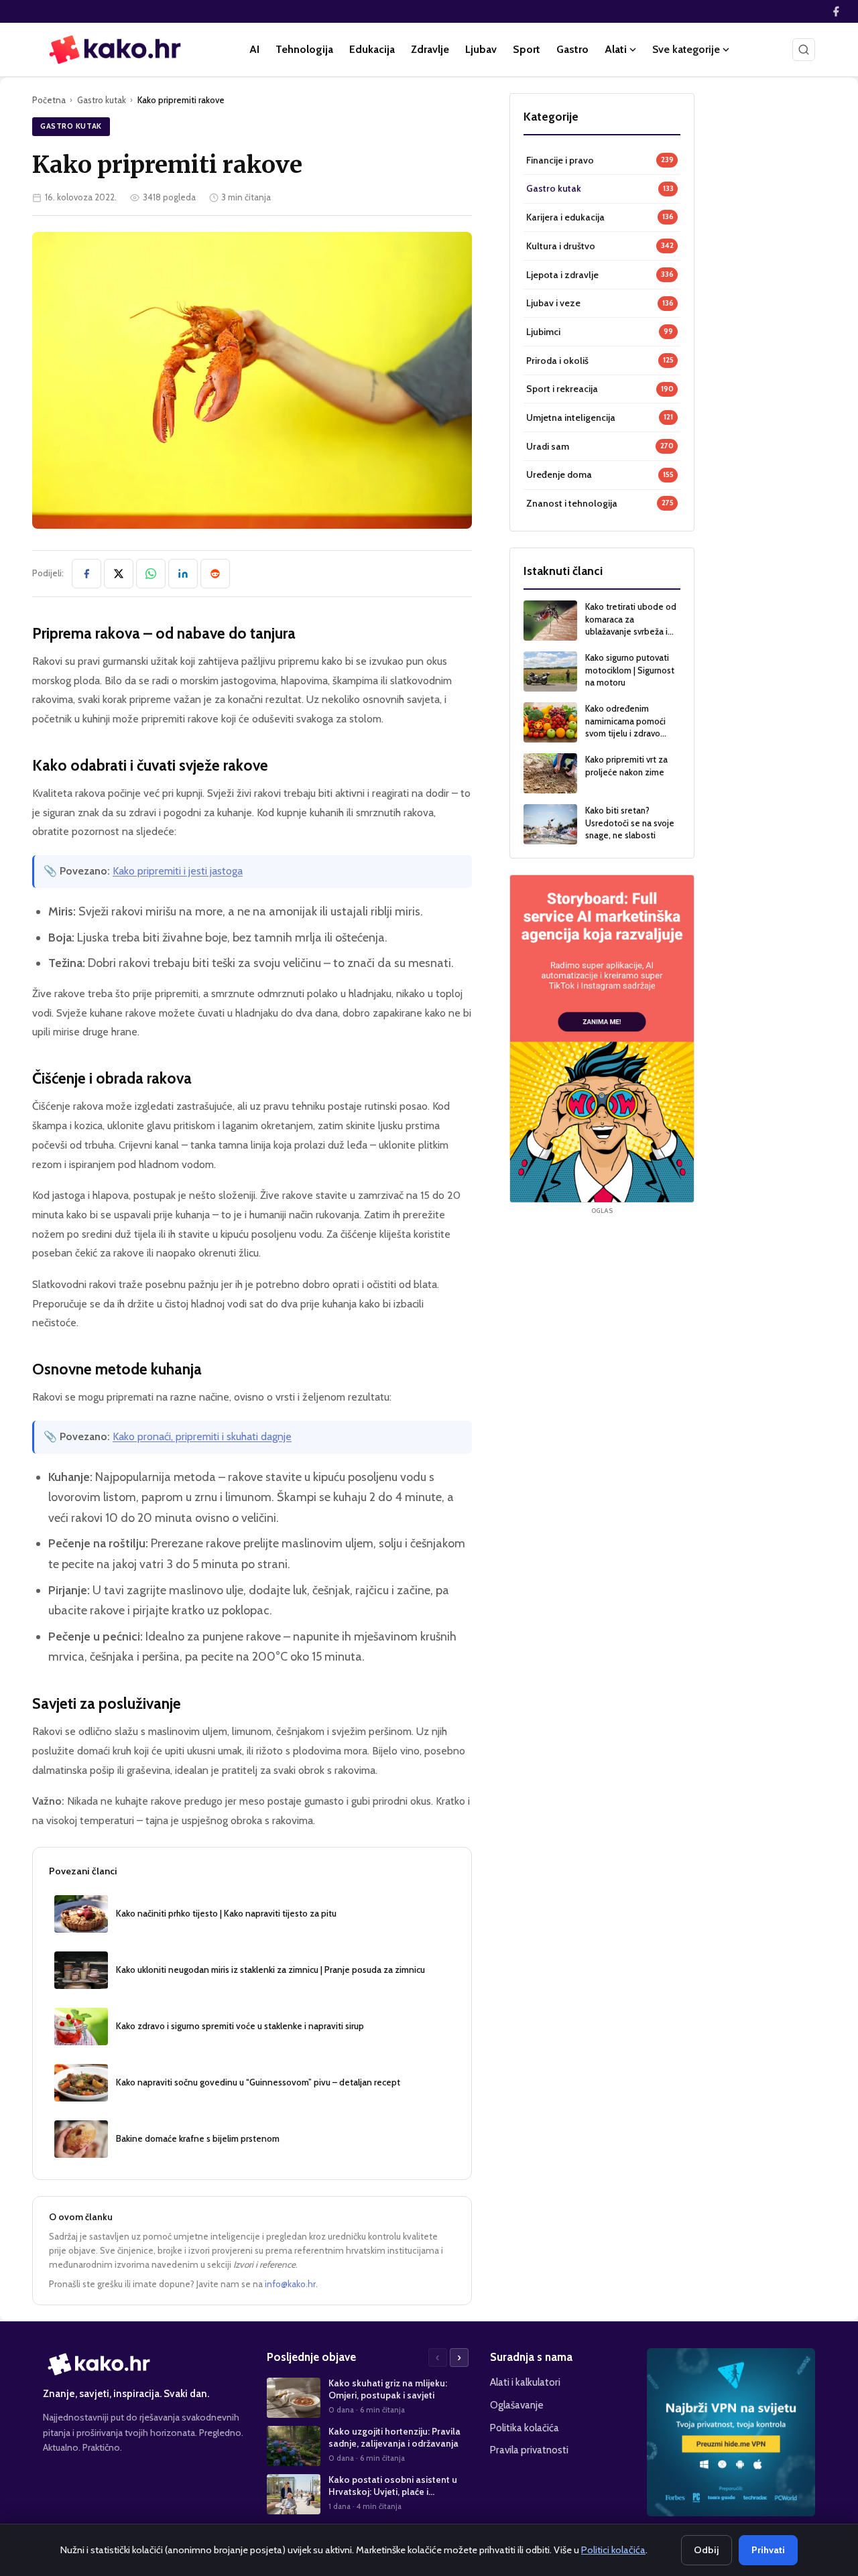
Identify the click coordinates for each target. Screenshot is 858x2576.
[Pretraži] (804, 50)
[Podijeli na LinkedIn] (183, 574)
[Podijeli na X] (119, 574)
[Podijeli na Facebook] (86, 574)
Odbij (707, 2550)
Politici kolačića (613, 2550)
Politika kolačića (525, 2428)
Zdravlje (430, 49)
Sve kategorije (686, 49)
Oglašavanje (517, 2405)
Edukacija (372, 49)
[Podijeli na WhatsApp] (151, 574)
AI (254, 49)
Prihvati (768, 2550)
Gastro (572, 49)
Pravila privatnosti (529, 2450)
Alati (616, 49)
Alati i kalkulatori (525, 2382)
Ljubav (481, 49)
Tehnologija (304, 49)
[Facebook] (836, 11)
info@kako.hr (290, 2284)
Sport (527, 49)
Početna (49, 100)
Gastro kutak (102, 100)
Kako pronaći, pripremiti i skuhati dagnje (202, 1436)
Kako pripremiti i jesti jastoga (178, 871)
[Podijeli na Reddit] (215, 574)
